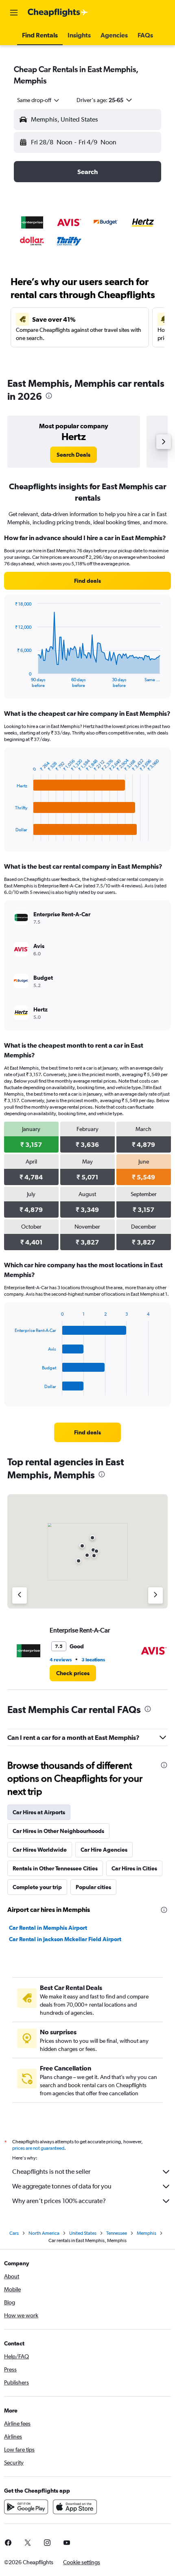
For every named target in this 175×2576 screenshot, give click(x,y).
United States (83, 2233)
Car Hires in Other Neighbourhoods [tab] (58, 1831)
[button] (14, 13)
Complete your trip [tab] (37, 1887)
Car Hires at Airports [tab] (39, 1812)
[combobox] (39, 100)
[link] (73, 455)
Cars (14, 2233)
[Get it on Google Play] (26, 2507)
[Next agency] (155, 1595)
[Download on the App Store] (75, 2507)
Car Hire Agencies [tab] (104, 1850)
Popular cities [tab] (93, 1887)
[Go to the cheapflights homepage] (58, 13)
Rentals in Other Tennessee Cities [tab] (55, 1868)
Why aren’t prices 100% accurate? (59, 2201)
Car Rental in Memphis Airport (48, 1928)
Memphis (147, 2233)
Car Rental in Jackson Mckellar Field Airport (65, 1939)
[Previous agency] (20, 1595)
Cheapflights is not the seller (51, 2172)
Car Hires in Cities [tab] (134, 1868)
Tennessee (117, 2233)
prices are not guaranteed (38, 2148)
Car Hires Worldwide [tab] (40, 1850)
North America (44, 2233)
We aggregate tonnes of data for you (62, 2186)
